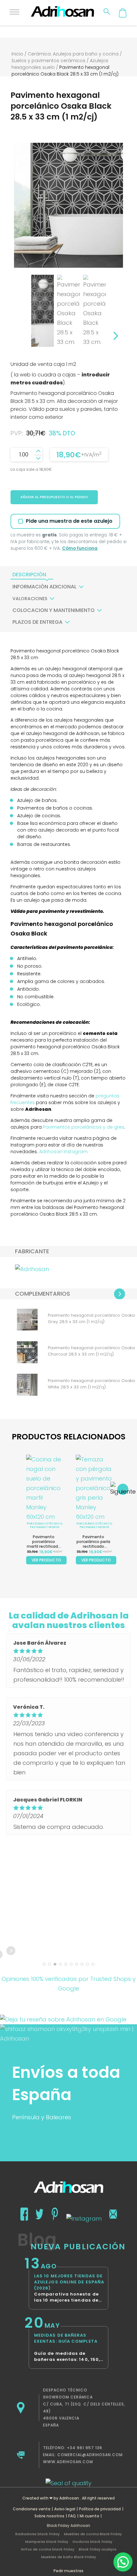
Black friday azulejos (98, 2549)
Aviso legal (65, 2509)
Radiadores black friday (37, 2534)
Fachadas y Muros (45, 1527)
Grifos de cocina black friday (47, 2549)
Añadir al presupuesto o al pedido (54, 497)
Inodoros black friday (92, 2542)
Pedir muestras (68, 2571)
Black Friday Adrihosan (68, 2525)
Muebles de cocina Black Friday (93, 2534)
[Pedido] (123, 13)
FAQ (72, 2516)
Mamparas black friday (47, 2542)
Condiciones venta (32, 2509)
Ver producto (46, 1560)
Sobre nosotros (49, 2516)
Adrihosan (69, 2498)
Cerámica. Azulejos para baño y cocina (73, 54)
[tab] (29, 575)
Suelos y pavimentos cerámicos (48, 61)
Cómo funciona (80, 548)
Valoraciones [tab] (30, 599)
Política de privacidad (100, 2509)
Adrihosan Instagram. (64, 1152)
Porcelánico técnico (44, 1524)
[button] (123, 2562)
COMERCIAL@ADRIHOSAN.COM (90, 2455)
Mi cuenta (89, 2516)
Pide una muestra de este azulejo (69, 521)
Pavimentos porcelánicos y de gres (84, 1127)
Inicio (17, 54)
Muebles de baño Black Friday (68, 2557)
